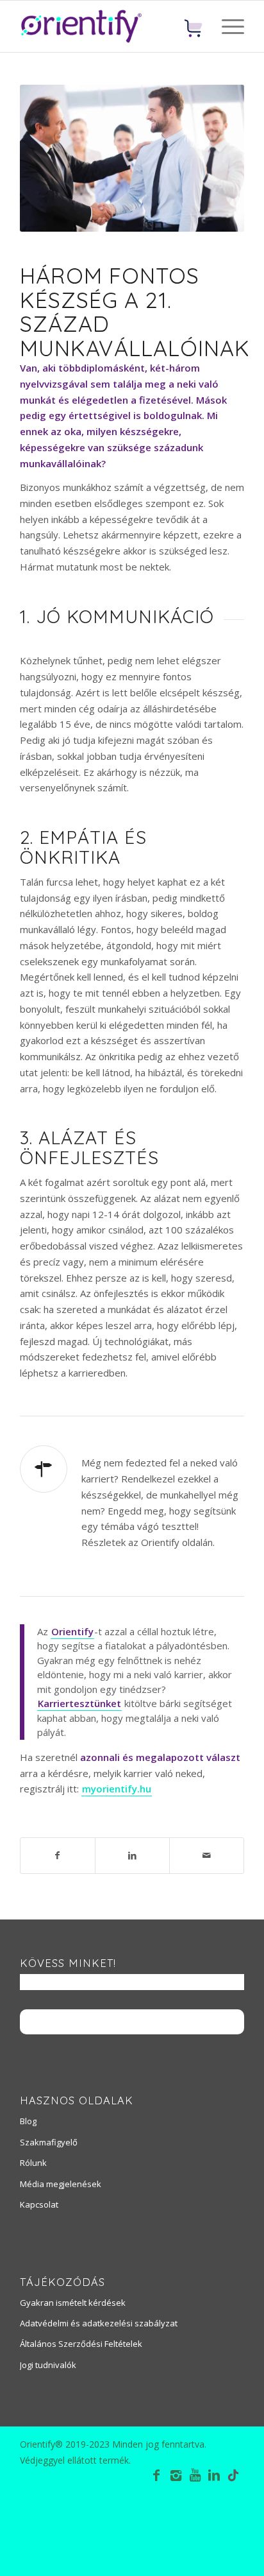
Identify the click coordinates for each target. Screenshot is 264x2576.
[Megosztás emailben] (207, 1856)
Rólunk (33, 2163)
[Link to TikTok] (233, 2477)
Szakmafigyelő (49, 2142)
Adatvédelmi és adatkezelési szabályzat (99, 2323)
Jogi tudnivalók (48, 2365)
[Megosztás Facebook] (58, 1856)
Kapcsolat (39, 2204)
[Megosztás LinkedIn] (132, 1856)
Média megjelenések (61, 2184)
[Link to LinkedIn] (214, 2475)
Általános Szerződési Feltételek (81, 2344)
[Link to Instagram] (176, 2475)
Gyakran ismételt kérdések (73, 2303)
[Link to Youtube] (195, 2475)
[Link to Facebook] (156, 2475)
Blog (28, 2121)
